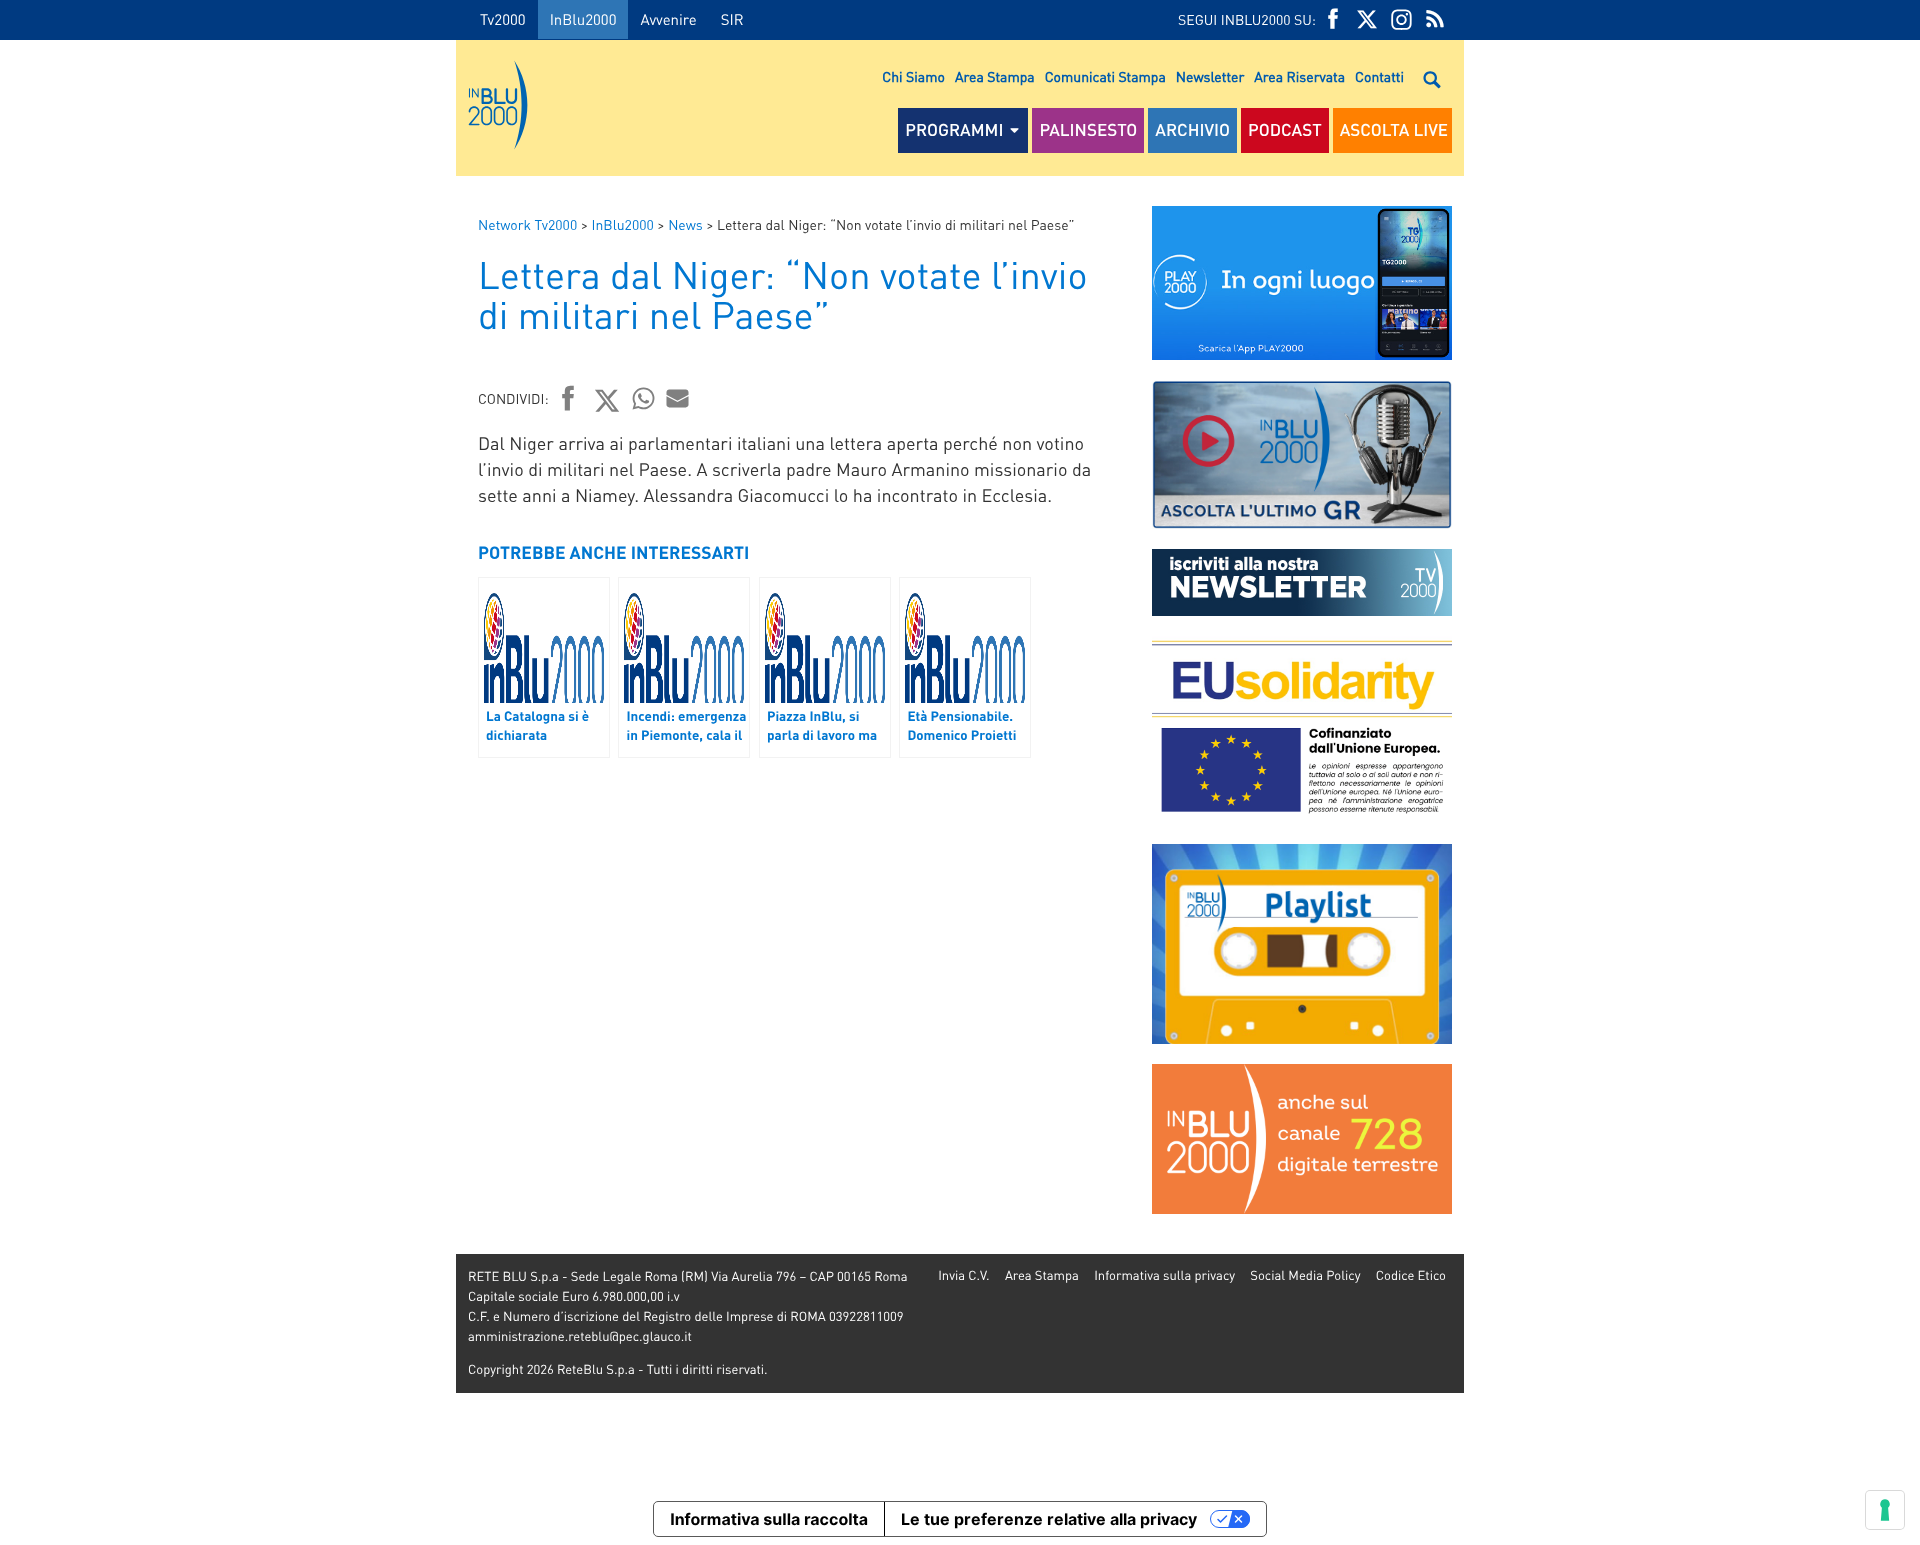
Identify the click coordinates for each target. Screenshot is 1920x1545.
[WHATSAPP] (644, 398)
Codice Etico (1411, 1275)
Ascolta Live (1394, 130)
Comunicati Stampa (1105, 77)
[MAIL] (678, 398)
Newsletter (1210, 77)
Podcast (1285, 130)
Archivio (1192, 130)
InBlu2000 (583, 19)
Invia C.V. (963, 1275)
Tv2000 (503, 19)
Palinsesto (1088, 130)
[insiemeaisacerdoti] (228, 786)
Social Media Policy (1305, 1275)
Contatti (1379, 77)
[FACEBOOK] (1333, 19)
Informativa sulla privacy (1164, 1275)
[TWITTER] (1367, 19)
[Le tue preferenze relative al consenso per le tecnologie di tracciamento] (1885, 1510)
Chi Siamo (913, 77)
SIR (732, 19)
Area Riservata (1299, 77)
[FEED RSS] (1435, 19)
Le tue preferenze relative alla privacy (1049, 1519)
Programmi (954, 130)
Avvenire (668, 19)
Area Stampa (995, 77)
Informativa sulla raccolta (769, 1519)
